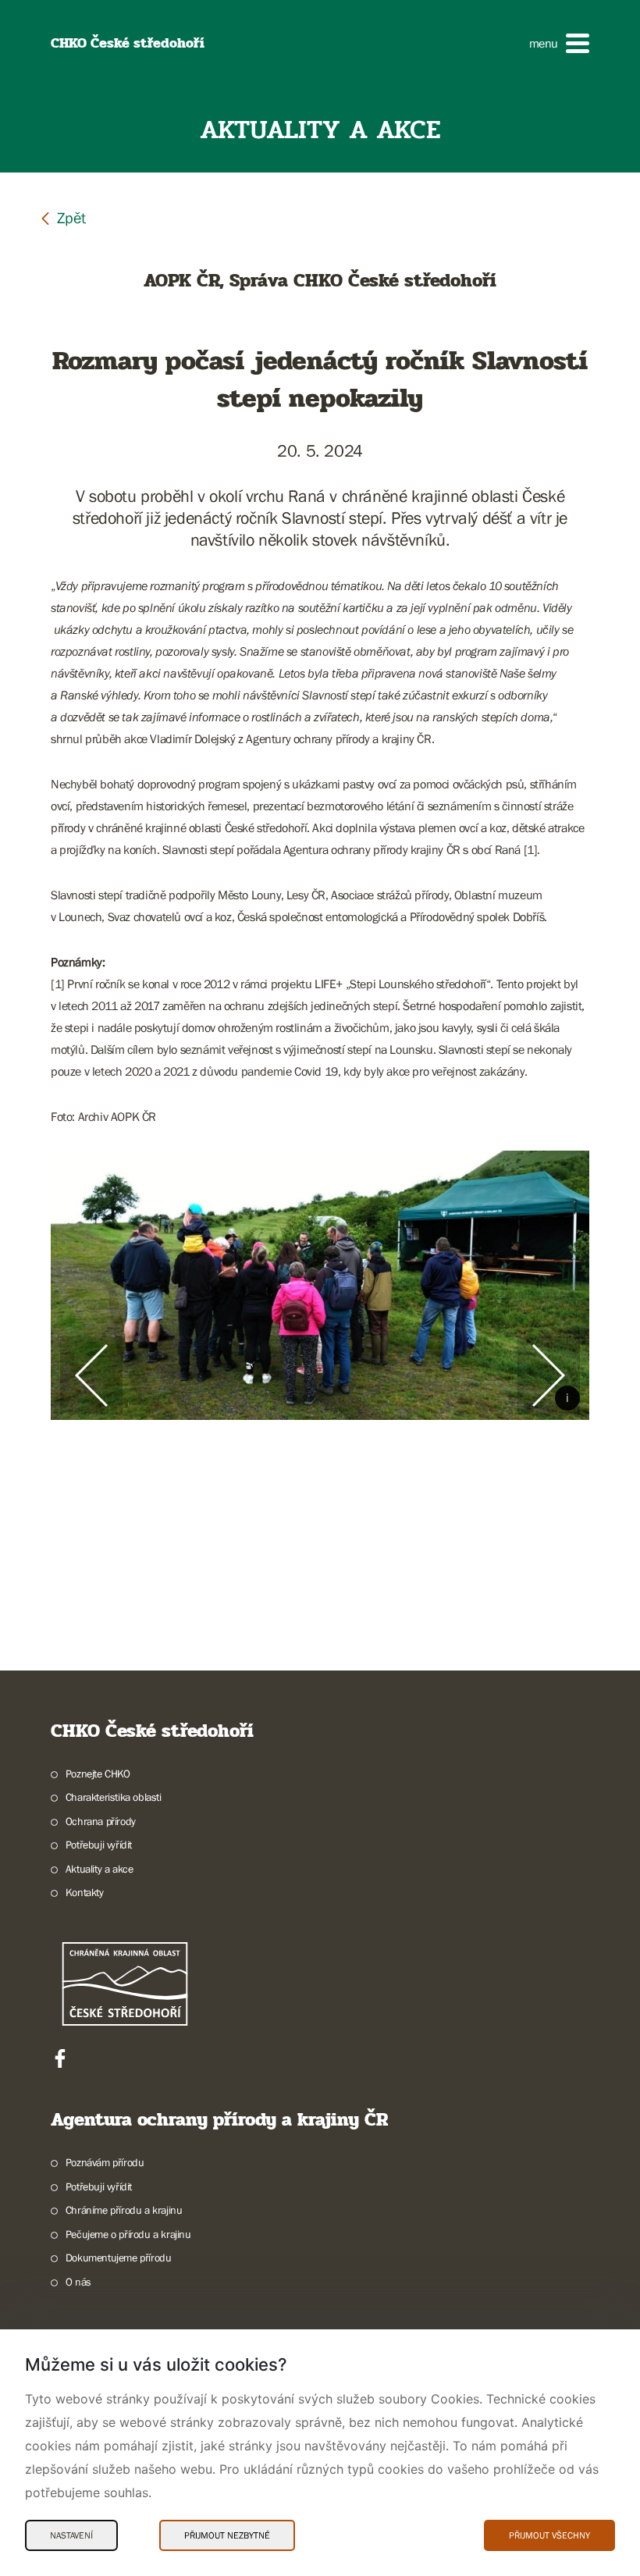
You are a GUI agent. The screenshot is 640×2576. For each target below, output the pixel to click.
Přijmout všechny (549, 2535)
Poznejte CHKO (98, 1774)
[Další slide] (549, 1375)
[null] (62, 217)
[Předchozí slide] (91, 1375)
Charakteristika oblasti (114, 1797)
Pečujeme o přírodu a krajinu (128, 2234)
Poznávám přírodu (105, 2162)
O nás (78, 2282)
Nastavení (71, 2535)
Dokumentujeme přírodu (118, 2258)
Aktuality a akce (99, 1869)
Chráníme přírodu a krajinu (124, 2210)
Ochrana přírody (101, 1821)
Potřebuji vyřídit (99, 1845)
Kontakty (85, 1892)
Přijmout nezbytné (227, 2535)
